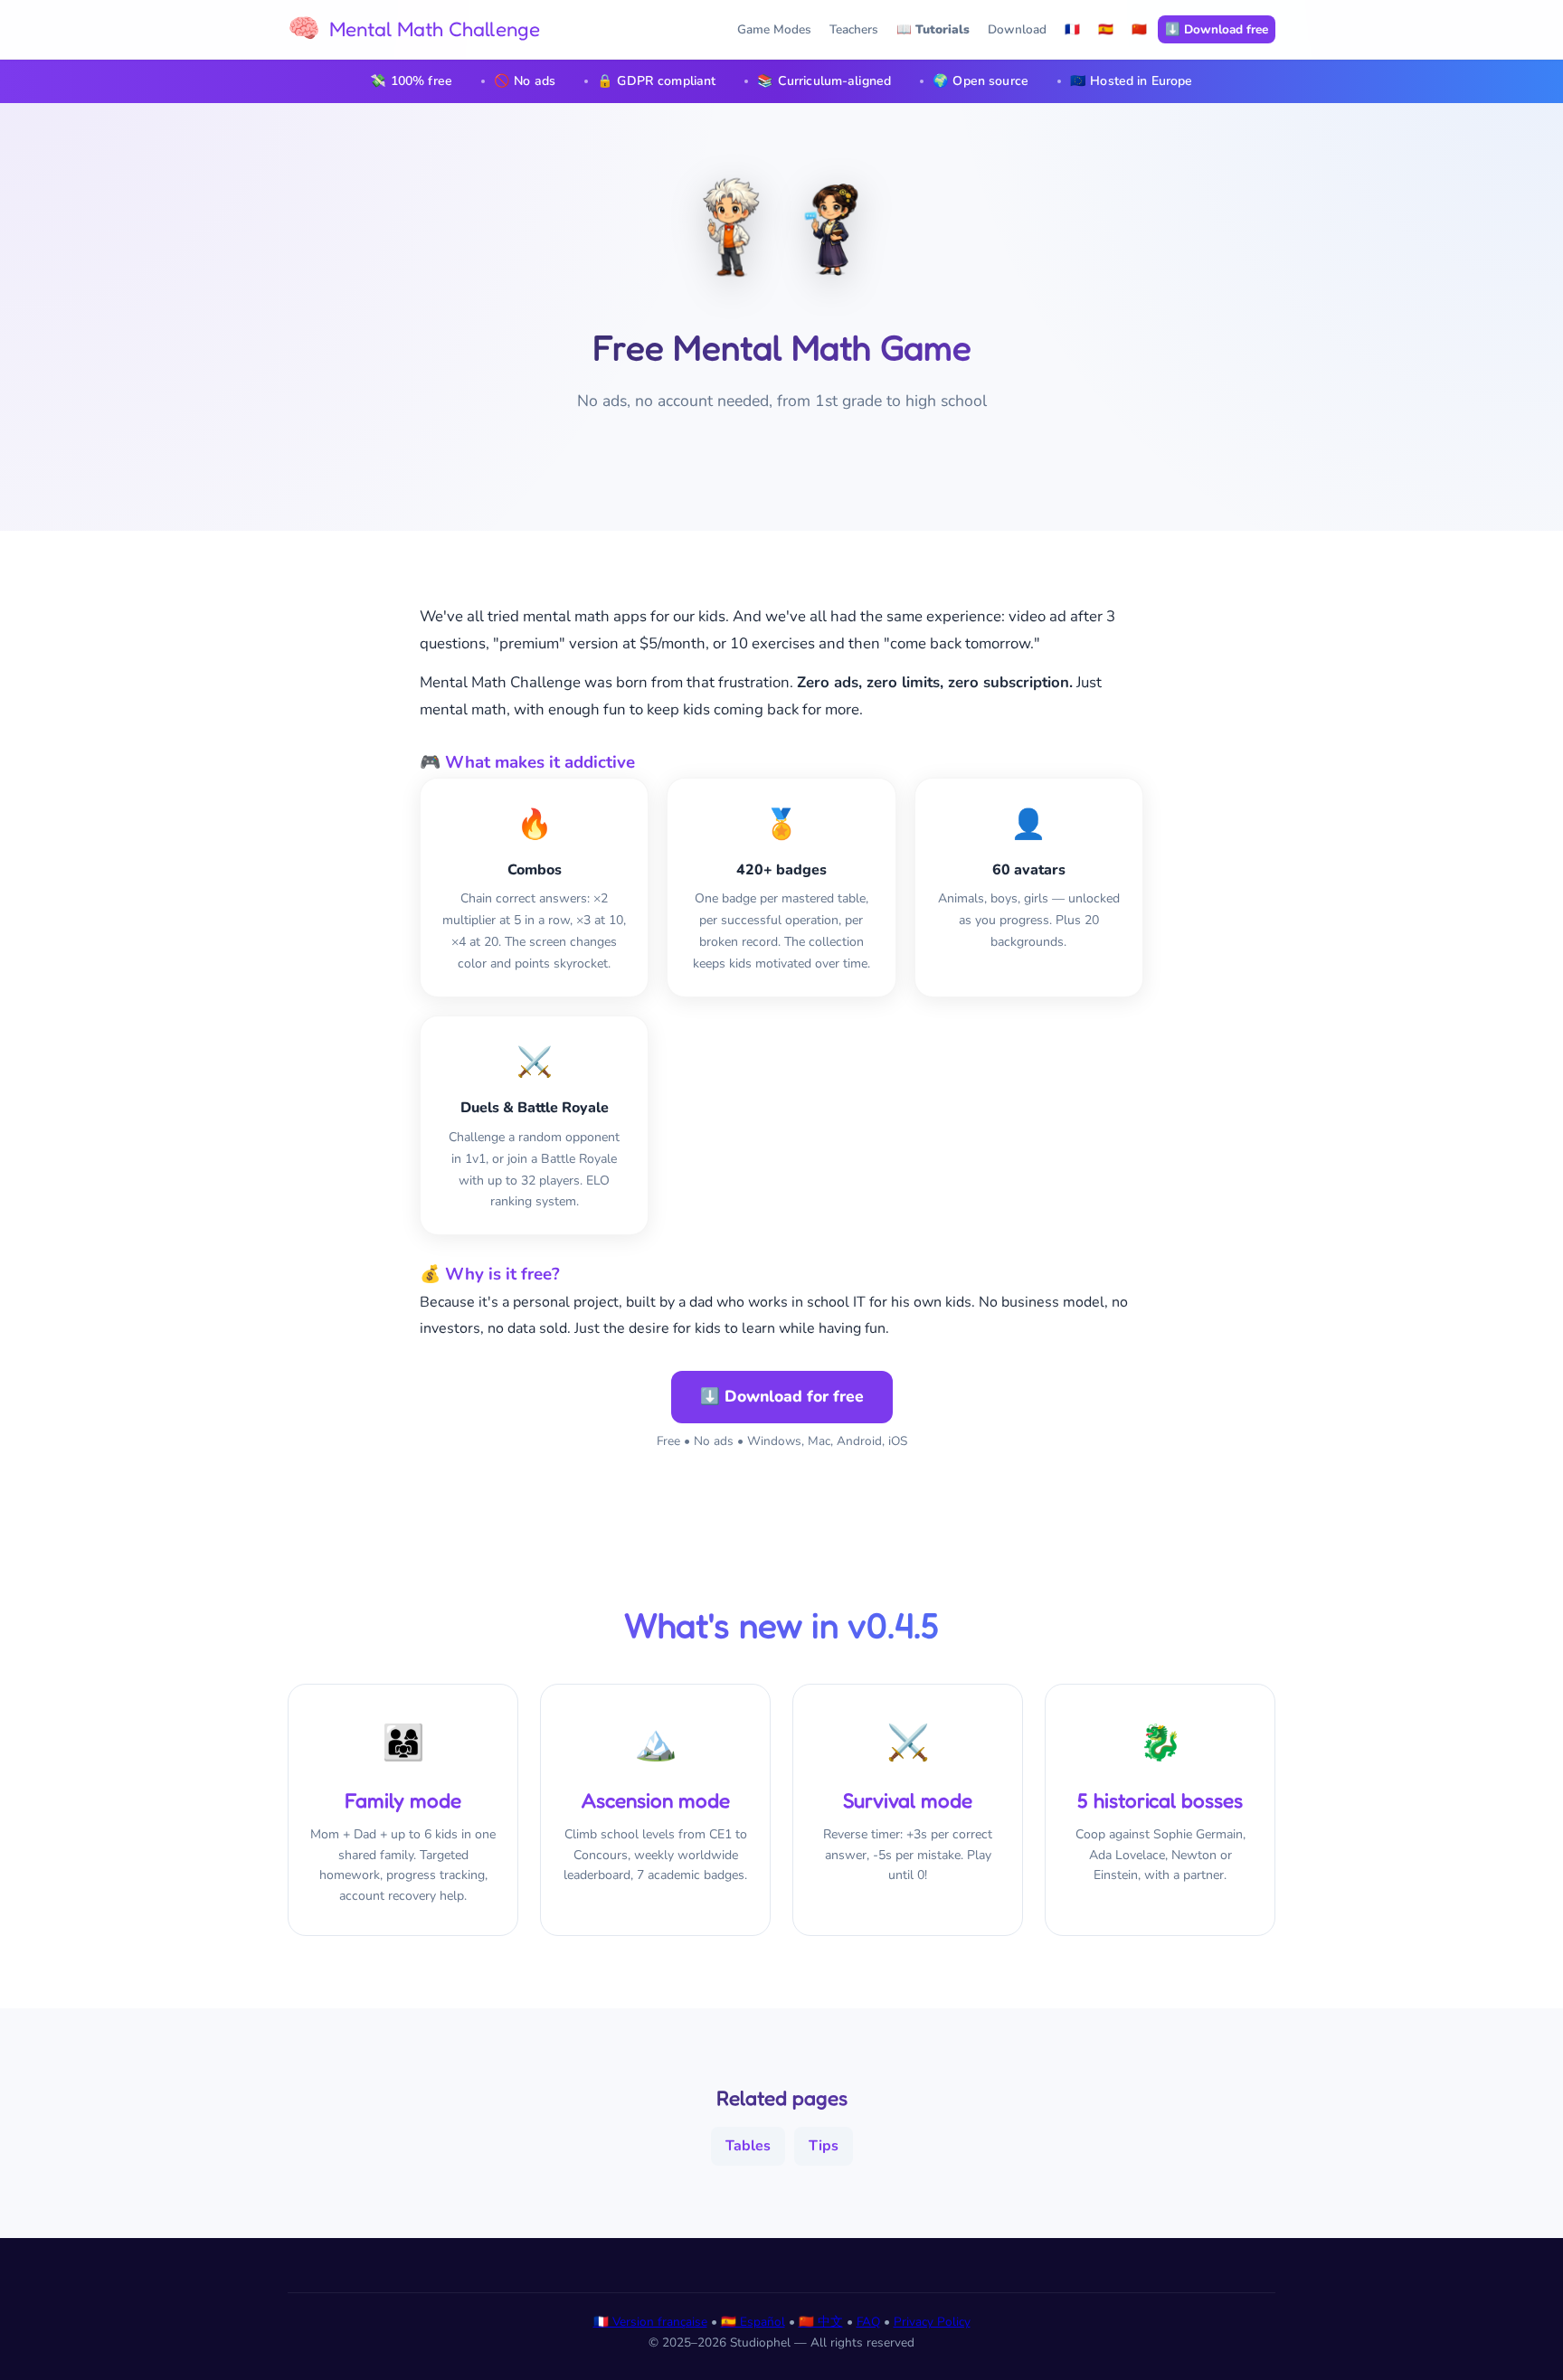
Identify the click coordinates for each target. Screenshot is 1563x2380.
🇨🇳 (1139, 29)
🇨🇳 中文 (821, 2322)
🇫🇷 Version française (650, 2322)
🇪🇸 (1106, 29)
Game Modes (774, 29)
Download (1017, 29)
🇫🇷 (1072, 29)
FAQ (868, 2322)
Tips (824, 2146)
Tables (748, 2146)
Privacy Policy (932, 2322)
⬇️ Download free (1217, 29)
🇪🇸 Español (753, 2322)
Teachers (854, 29)
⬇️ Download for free (782, 1396)
